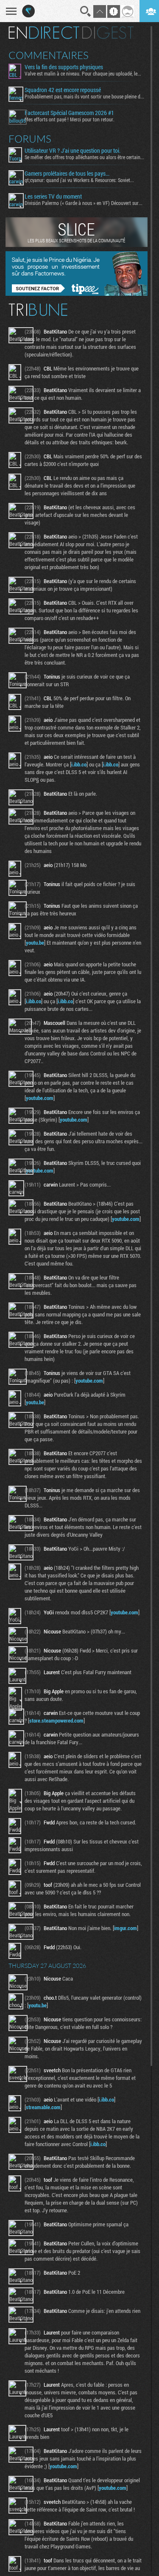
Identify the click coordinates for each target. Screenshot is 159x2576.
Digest (108, 33)
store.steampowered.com (56, 1720)
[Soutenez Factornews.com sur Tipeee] (77, 294)
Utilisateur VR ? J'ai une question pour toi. (73, 151)
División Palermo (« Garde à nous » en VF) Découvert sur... (84, 203)
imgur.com (126, 1928)
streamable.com (43, 2107)
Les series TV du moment (53, 196)
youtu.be (35, 943)
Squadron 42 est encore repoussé (63, 90)
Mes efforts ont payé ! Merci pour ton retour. (70, 119)
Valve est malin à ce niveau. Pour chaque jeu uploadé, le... (83, 73)
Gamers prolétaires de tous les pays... (67, 174)
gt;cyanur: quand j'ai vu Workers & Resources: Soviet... (79, 180)
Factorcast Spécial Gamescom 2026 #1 (69, 113)
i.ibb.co (79, 764)
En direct (44, 33)
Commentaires (49, 55)
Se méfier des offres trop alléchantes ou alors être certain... (84, 157)
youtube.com (40, 1098)
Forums (30, 139)
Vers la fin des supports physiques (64, 67)
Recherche (86, 11)
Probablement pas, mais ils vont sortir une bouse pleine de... (84, 96)
